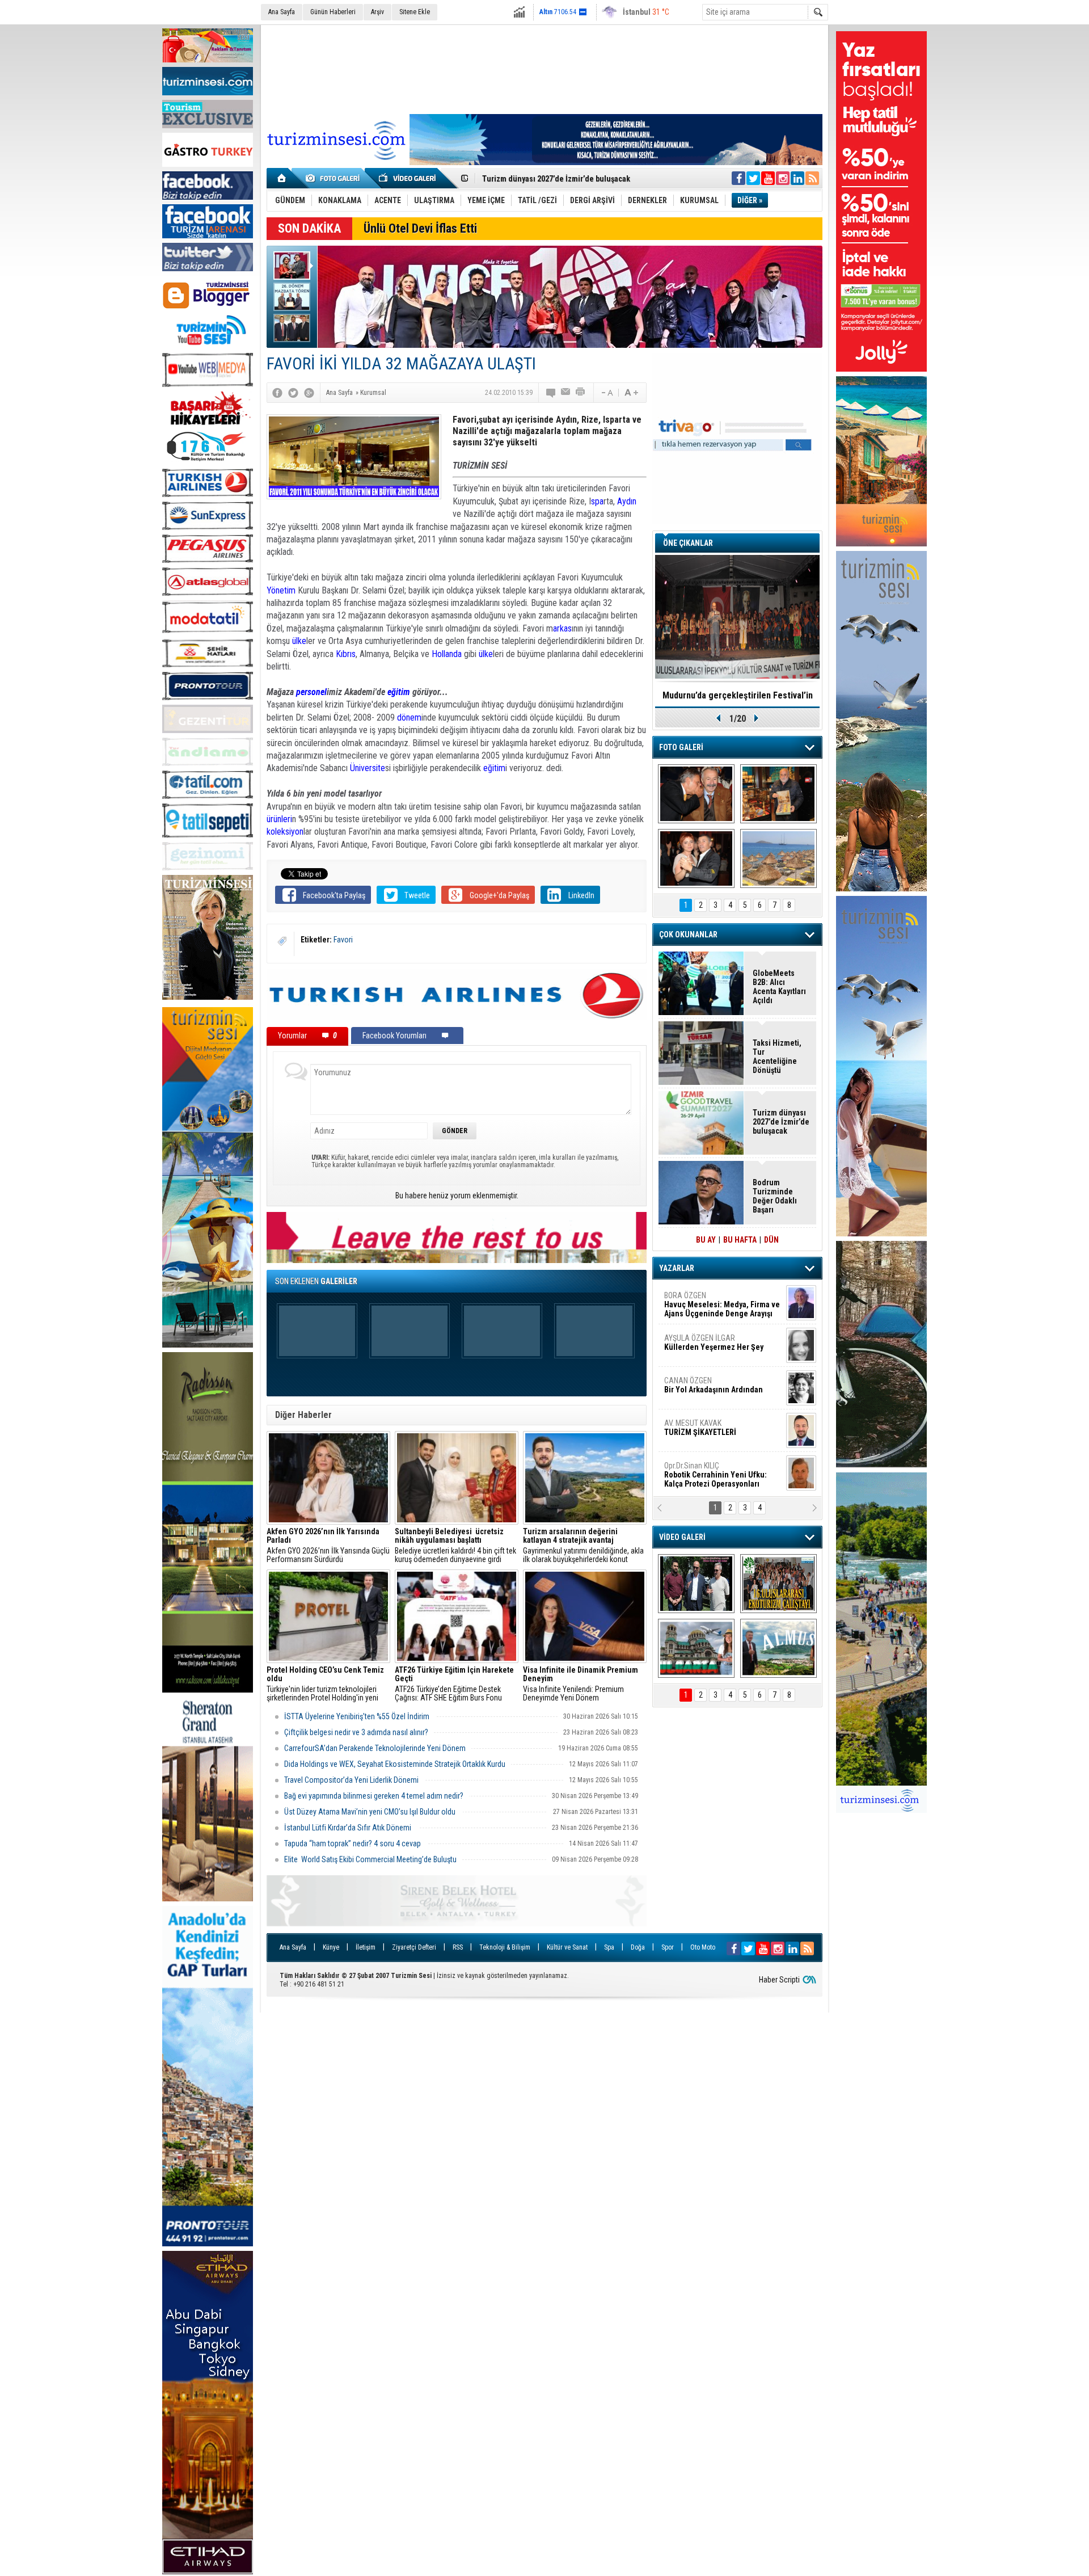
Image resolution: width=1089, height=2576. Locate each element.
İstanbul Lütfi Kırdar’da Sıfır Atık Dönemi (349, 1828)
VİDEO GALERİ (682, 1537)
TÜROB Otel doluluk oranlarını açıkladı (737, 695)
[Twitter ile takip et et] (753, 178)
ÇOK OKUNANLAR (688, 935)
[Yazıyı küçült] (606, 393)
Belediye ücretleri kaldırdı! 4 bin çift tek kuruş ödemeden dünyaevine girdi (455, 1546)
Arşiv (377, 12)
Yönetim (281, 590)
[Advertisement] (544, 68)
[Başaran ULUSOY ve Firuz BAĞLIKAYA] (696, 794)
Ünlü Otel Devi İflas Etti (420, 228)
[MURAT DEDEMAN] (696, 858)
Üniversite (368, 768)
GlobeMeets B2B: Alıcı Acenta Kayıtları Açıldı (779, 987)
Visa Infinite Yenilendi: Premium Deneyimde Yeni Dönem (581, 1684)
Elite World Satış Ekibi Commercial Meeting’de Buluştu (370, 1859)
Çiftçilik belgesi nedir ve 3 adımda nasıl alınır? (356, 1732)
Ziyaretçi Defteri (414, 1947)
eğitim (399, 692)
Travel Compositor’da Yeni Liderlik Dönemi (351, 1780)
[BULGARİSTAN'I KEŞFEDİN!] (696, 1648)
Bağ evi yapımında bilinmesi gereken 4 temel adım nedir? (374, 1796)
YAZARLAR (677, 1268)
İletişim (366, 1947)
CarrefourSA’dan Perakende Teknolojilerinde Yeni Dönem (375, 1748)
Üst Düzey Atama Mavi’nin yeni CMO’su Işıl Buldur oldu (371, 1812)
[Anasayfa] (282, 178)
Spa (609, 1947)
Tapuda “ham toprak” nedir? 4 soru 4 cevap (353, 1843)
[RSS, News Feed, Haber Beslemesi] (812, 178)
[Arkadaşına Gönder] (566, 393)
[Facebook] (277, 393)
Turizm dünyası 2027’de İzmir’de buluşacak (781, 1122)
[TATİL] (778, 858)
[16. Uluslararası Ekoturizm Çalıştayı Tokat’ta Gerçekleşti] (778, 1584)
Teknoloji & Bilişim (505, 1947)
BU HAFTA (740, 1240)
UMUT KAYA (708, 1432)
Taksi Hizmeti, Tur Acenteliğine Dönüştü (777, 1057)
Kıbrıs (346, 654)
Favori (343, 940)
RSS (458, 1947)
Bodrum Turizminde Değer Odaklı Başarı (775, 1196)
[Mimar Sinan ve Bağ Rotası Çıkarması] (696, 1584)
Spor (668, 1947)
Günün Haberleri (333, 12)
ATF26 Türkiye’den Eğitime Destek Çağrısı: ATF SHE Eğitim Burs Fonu (454, 1684)
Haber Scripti (779, 1980)
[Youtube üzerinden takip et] (768, 178)
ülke (299, 641)
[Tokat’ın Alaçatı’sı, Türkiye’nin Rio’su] (778, 1648)
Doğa (638, 1947)
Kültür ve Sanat (567, 1947)
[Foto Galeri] (335, 178)
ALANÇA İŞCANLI (712, 1390)
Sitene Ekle (415, 12)
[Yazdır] (581, 393)
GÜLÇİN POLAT (713, 1342)
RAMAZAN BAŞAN (699, 1300)
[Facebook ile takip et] (738, 178)
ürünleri (279, 819)
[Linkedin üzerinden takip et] (797, 178)
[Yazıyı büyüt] (631, 393)
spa (597, 501)
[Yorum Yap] (551, 393)
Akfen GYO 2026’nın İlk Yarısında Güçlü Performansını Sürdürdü (328, 1546)
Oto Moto (703, 1947)
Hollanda (447, 654)
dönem (409, 717)
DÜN (771, 1240)
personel (311, 692)
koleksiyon (285, 832)
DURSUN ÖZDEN (721, 1475)
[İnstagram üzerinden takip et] (783, 178)
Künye (331, 1947)
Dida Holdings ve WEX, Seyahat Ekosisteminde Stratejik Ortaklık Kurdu (395, 1764)
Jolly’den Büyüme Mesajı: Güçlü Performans (560, 179)
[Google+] (309, 393)
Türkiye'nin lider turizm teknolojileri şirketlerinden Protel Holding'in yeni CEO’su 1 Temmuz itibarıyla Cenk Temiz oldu (325, 1684)
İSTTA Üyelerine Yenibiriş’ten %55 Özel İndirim (358, 1716)
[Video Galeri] (408, 178)
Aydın (627, 501)
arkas (562, 628)
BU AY (706, 1240)
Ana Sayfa (282, 12)
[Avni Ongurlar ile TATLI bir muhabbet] (778, 794)
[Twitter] (293, 393)
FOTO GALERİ (681, 747)
